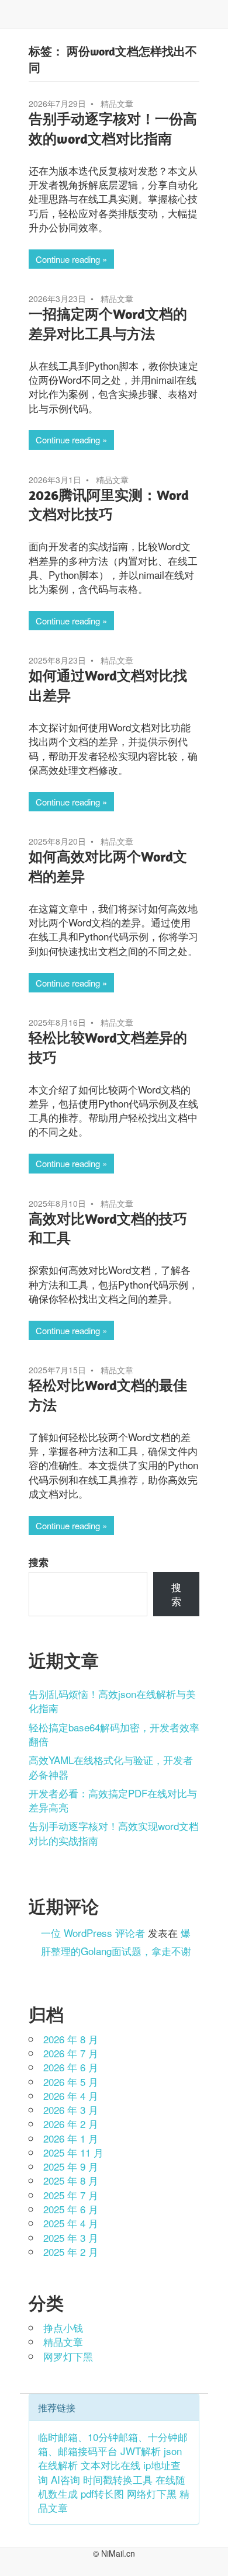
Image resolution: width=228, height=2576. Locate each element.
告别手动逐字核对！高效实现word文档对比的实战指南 (114, 1833)
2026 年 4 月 (71, 2096)
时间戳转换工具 (118, 2479)
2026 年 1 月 (71, 2138)
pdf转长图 (102, 2493)
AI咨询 (65, 2479)
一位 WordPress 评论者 (93, 1933)
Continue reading (68, 259)
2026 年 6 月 (71, 2067)
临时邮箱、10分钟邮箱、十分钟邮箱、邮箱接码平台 (113, 2444)
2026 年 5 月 (71, 2082)
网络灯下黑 (152, 2493)
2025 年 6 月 (71, 2209)
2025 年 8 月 (71, 2180)
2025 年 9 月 (71, 2166)
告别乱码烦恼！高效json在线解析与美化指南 (112, 1701)
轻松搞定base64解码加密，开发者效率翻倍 (114, 1734)
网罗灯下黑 (68, 2356)
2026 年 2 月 (71, 2124)
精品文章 (117, 103)
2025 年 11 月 (73, 2152)
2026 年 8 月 (71, 2039)
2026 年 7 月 (71, 2053)
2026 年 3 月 (71, 2110)
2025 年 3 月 (71, 2237)
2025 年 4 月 (71, 2223)
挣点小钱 (63, 2327)
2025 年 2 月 (71, 2252)
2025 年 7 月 (71, 2195)
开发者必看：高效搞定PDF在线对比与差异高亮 (113, 1800)
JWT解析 (141, 2451)
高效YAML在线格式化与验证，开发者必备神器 (111, 1767)
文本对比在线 (110, 2465)
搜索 (39, 1562)
